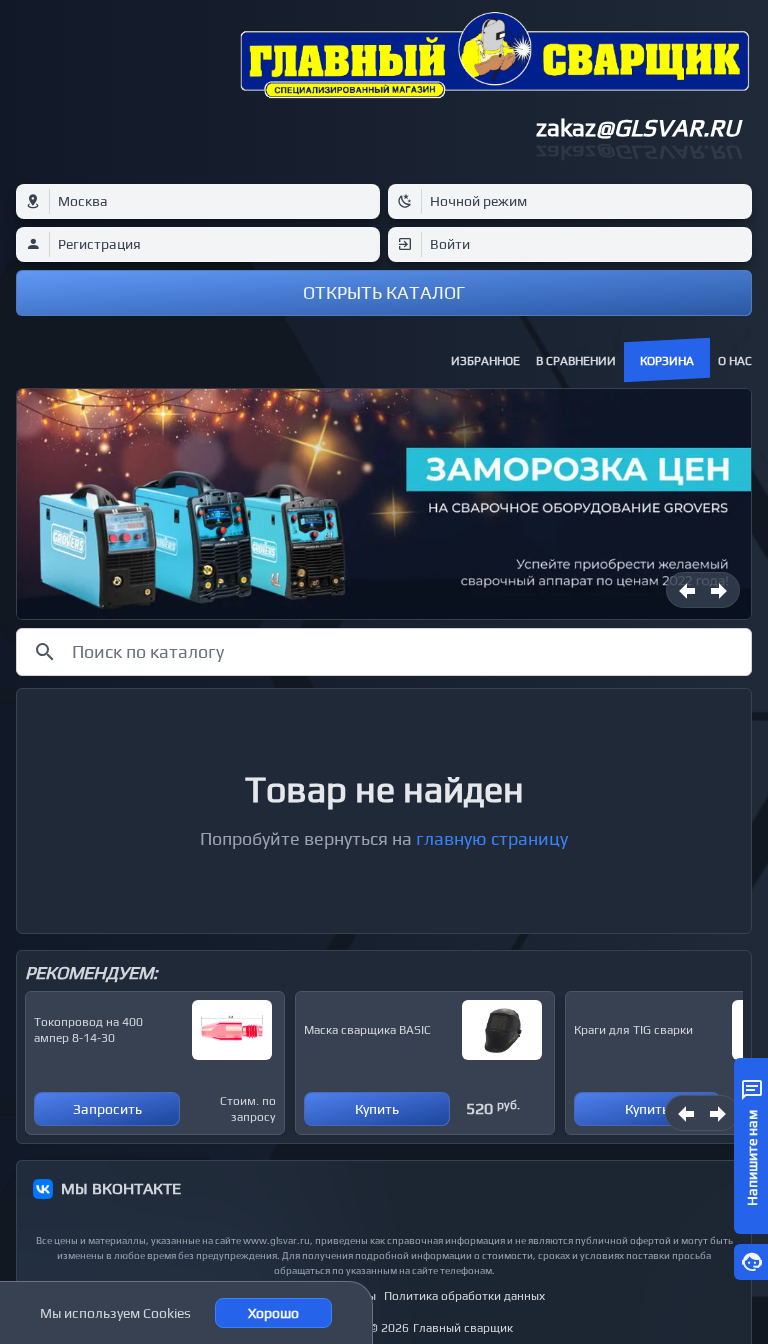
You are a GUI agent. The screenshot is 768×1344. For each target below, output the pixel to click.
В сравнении (576, 361)
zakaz (638, 127)
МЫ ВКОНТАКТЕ (121, 1188)
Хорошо (273, 1313)
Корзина (667, 361)
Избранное (485, 361)
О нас (735, 361)
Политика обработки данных (464, 1296)
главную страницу (492, 838)
